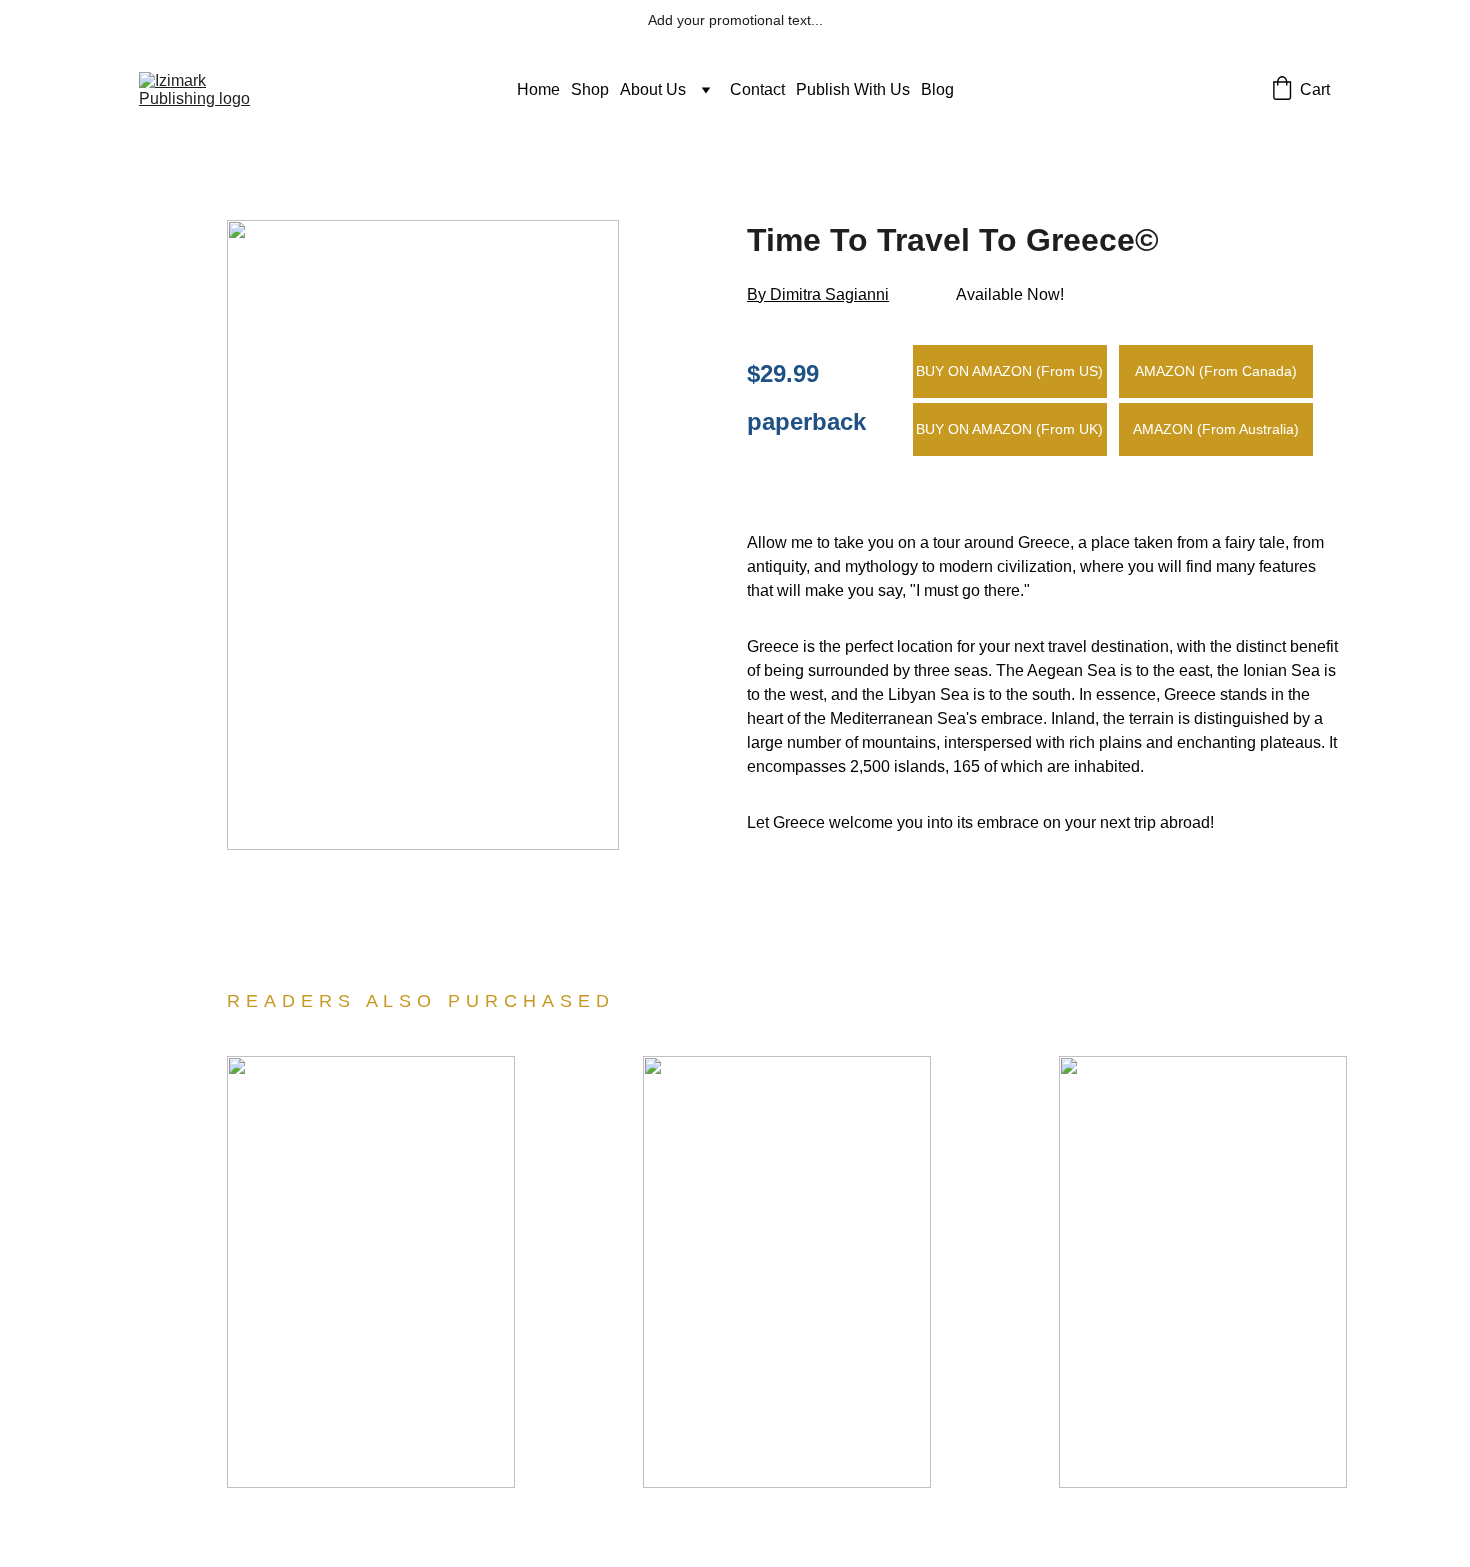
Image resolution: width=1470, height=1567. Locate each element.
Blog (937, 89)
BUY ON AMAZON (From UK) (1009, 429)
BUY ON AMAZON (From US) (1009, 371)
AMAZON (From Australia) (1216, 429)
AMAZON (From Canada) (1216, 371)
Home (538, 89)
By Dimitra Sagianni (818, 294)
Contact (757, 89)
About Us (653, 89)
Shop (590, 89)
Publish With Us (853, 89)
